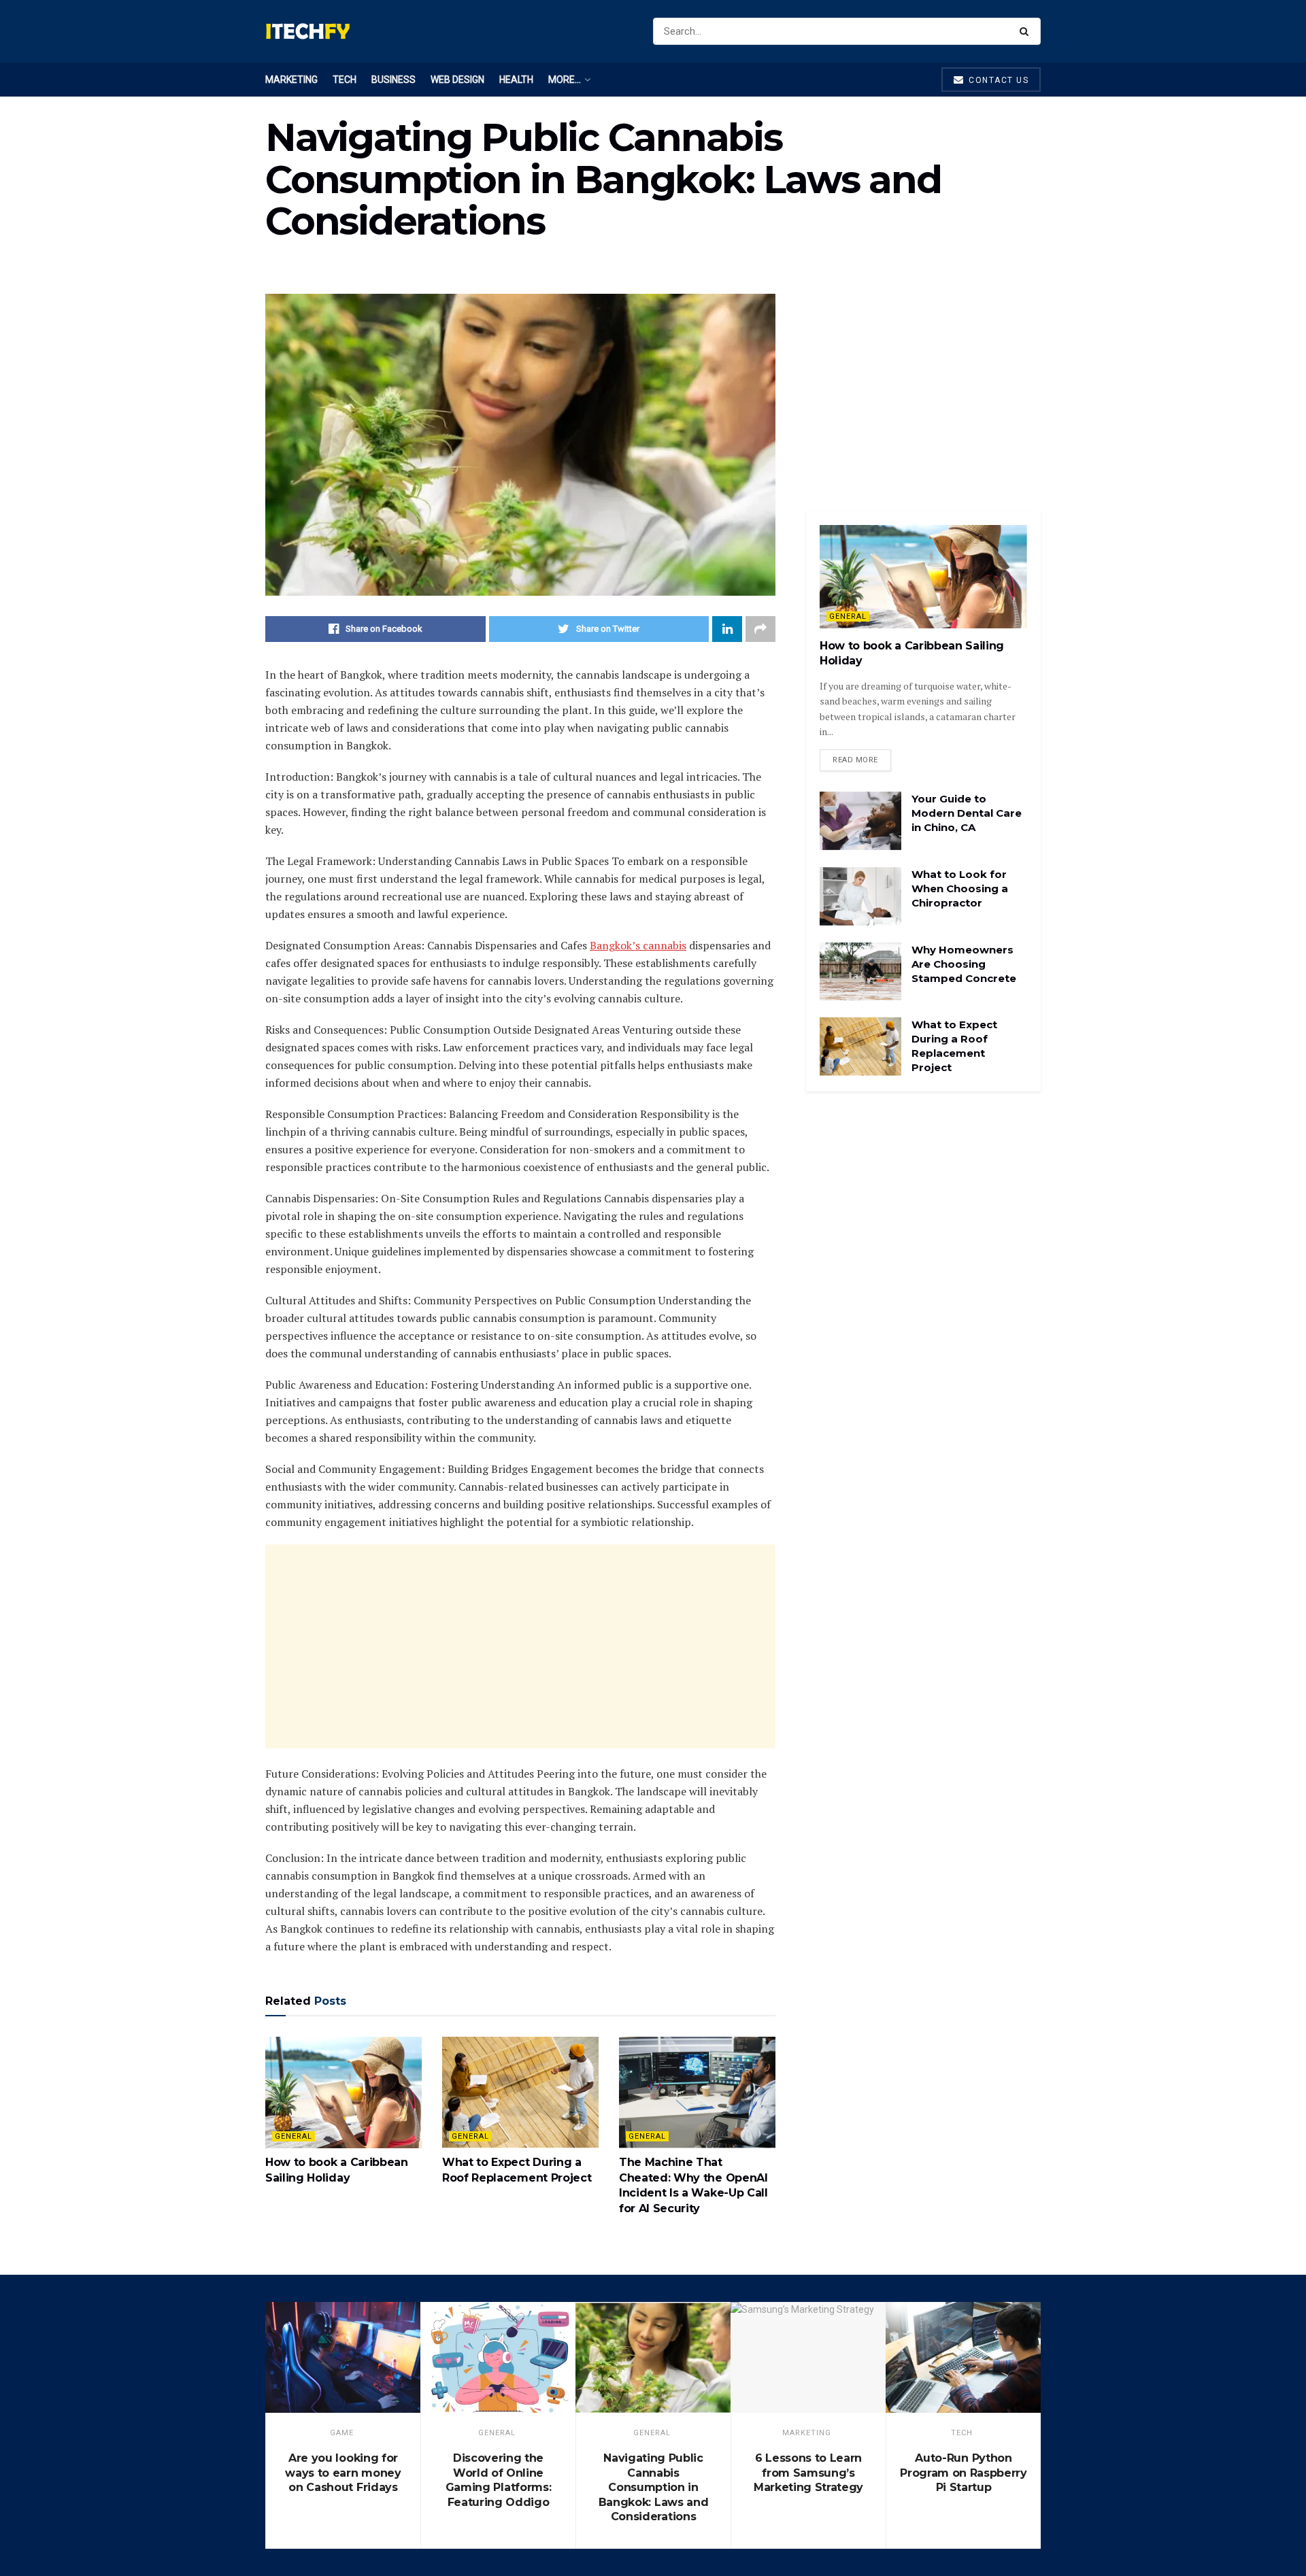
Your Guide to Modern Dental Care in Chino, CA (967, 813)
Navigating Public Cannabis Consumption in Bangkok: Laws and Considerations (654, 2487)
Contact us (998, 80)
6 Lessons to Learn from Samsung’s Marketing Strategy (808, 2473)
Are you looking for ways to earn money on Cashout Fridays (343, 2473)
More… (565, 80)
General (294, 2136)
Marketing (291, 80)
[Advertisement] (520, 1646)
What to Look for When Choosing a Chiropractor (960, 888)
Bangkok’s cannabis (638, 945)
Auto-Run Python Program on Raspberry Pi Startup (964, 2473)
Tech (345, 80)
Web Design (457, 80)
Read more (855, 760)
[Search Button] (1027, 31)
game (342, 2433)
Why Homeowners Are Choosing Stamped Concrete (964, 964)
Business (394, 80)
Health (516, 80)
